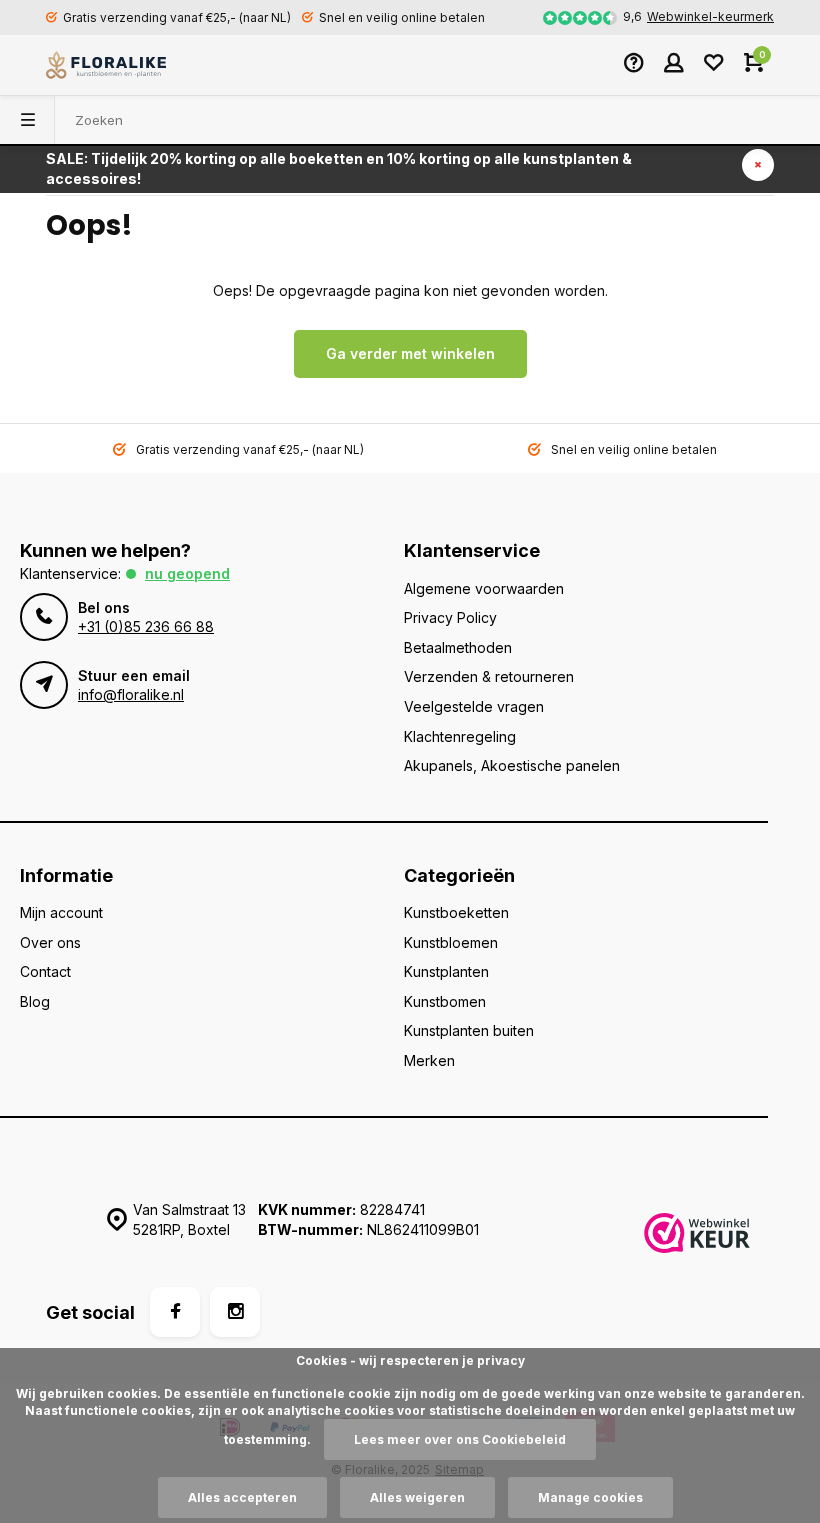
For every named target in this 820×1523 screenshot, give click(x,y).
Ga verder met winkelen (410, 353)
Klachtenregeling (460, 736)
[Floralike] (106, 65)
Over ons (50, 942)
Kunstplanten (446, 971)
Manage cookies (590, 1497)
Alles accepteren (242, 1497)
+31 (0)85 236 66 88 (146, 626)
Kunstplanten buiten (469, 1030)
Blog (35, 1001)
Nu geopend (187, 573)
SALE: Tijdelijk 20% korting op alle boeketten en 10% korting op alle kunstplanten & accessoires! (339, 168)
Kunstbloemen (451, 942)
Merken (429, 1060)
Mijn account (61, 912)
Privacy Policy (450, 617)
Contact (45, 971)
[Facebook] (175, 1312)
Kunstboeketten (456, 912)
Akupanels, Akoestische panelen (512, 765)
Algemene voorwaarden (484, 588)
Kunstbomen (445, 1001)
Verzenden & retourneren (489, 676)
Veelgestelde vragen (474, 706)
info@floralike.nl (131, 694)
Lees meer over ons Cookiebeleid (460, 1439)
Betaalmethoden (458, 647)
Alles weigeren (417, 1497)
